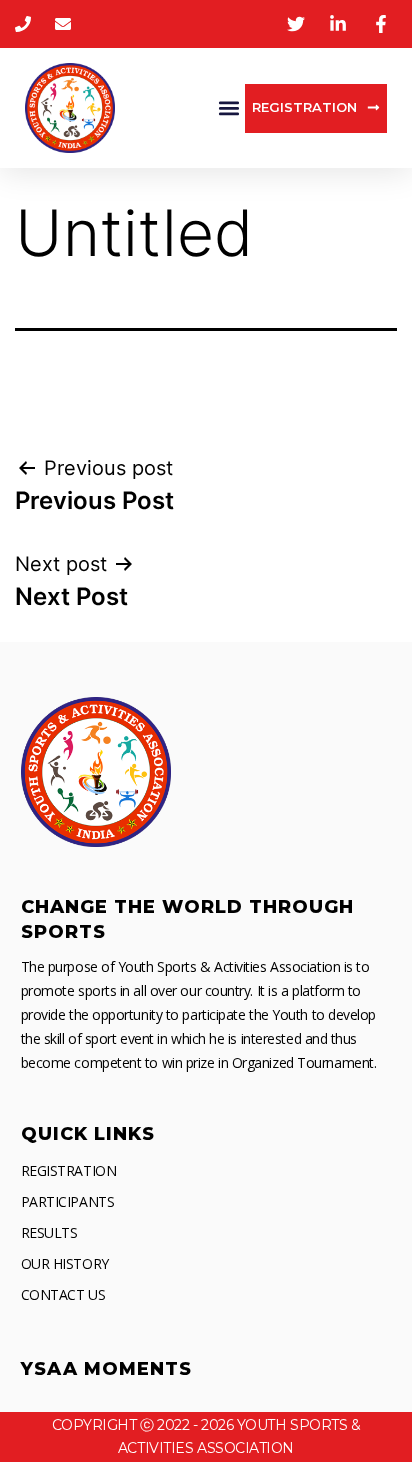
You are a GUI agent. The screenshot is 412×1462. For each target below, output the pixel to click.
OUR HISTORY (65, 1263)
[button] (228, 108)
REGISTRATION (69, 1170)
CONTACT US (63, 1294)
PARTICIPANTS (68, 1201)
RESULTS (49, 1232)
